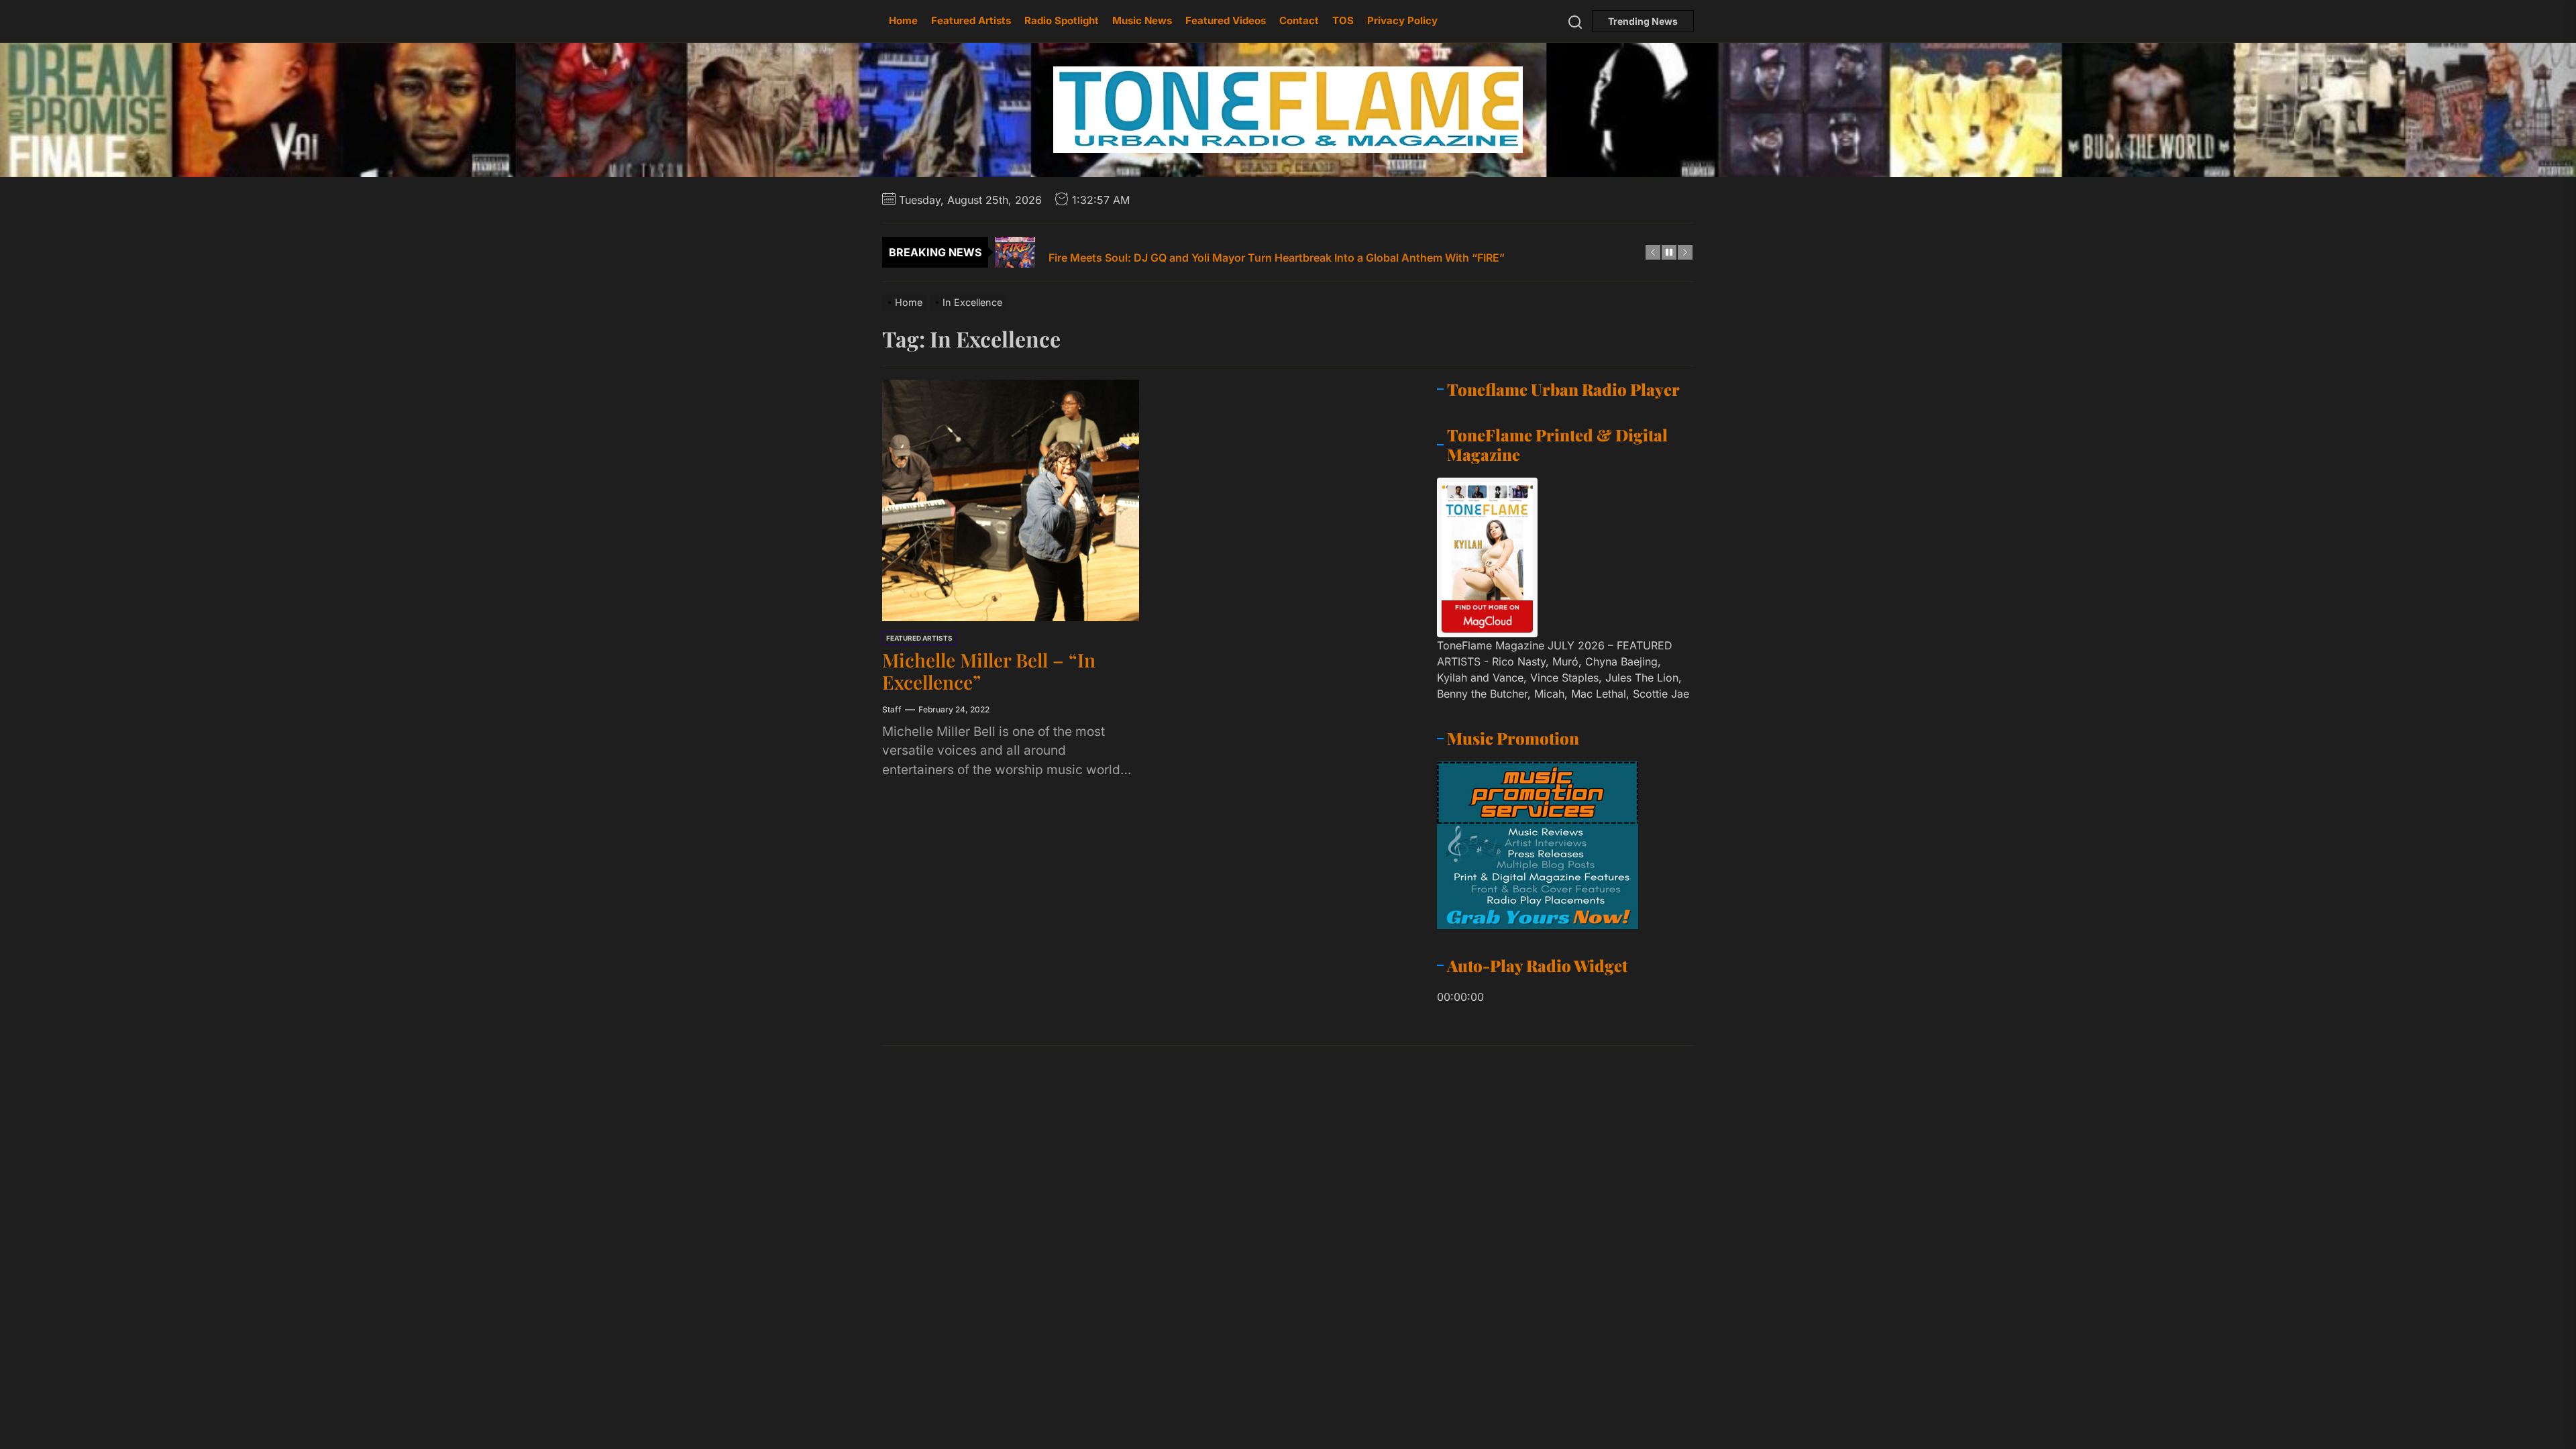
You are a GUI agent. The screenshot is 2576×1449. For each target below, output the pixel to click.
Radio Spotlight (1062, 20)
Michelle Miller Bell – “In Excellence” (989, 671)
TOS (1343, 20)
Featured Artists (971, 20)
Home (903, 20)
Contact (1299, 20)
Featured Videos (1226, 20)
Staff (892, 709)
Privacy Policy (1402, 20)
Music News (1142, 20)
